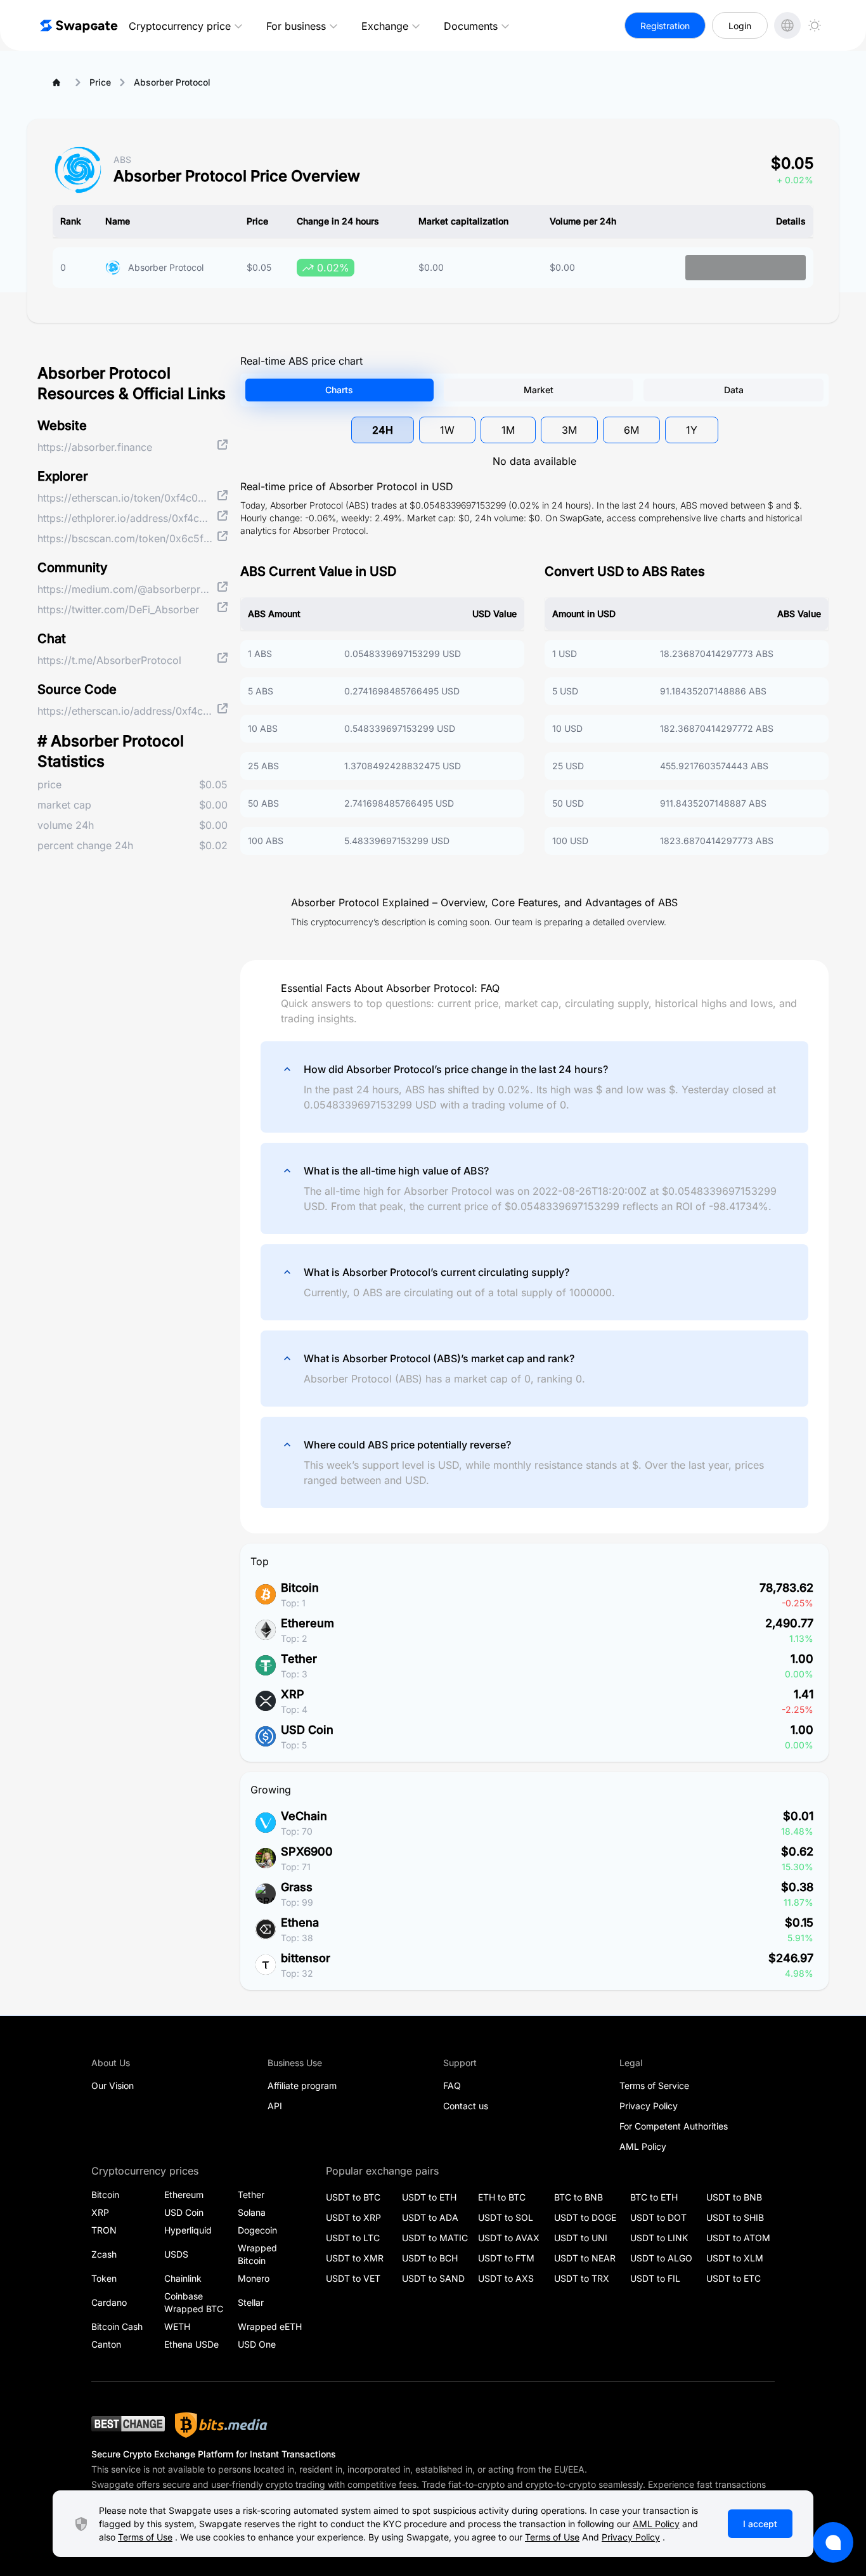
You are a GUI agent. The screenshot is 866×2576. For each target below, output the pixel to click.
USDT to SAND (433, 2278)
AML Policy (643, 2146)
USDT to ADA (430, 2217)
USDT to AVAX (509, 2238)
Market (539, 390)
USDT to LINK (659, 2238)
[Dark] (815, 25)
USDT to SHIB (735, 2217)
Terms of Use (145, 2537)
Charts (339, 390)
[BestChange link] (128, 2425)
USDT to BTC (353, 2197)
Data (734, 390)
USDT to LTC (353, 2238)
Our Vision (113, 2085)
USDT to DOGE (585, 2217)
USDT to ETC (734, 2278)
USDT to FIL (655, 2278)
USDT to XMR (355, 2258)
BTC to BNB (578, 2197)
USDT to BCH (430, 2258)
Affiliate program (302, 2085)
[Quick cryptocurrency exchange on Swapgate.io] (78, 25)
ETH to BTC (502, 2197)
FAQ (452, 2085)
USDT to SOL (506, 2217)
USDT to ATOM (738, 2238)
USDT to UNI (581, 2238)
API (275, 2106)
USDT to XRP (353, 2217)
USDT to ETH (429, 2197)
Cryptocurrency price (180, 26)
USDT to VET (353, 2278)
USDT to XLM (735, 2258)
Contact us (466, 2106)
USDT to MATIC (435, 2238)
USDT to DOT (658, 2217)
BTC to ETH (654, 2197)
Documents (471, 26)
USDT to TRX (582, 2278)
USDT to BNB (734, 2197)
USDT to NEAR (585, 2258)
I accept (760, 2524)
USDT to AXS (506, 2278)
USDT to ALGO (661, 2258)
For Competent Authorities (674, 2126)
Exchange (385, 26)
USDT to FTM (506, 2258)
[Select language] (787, 25)
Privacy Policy (649, 2106)
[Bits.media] (221, 2425)
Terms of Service (654, 2085)
